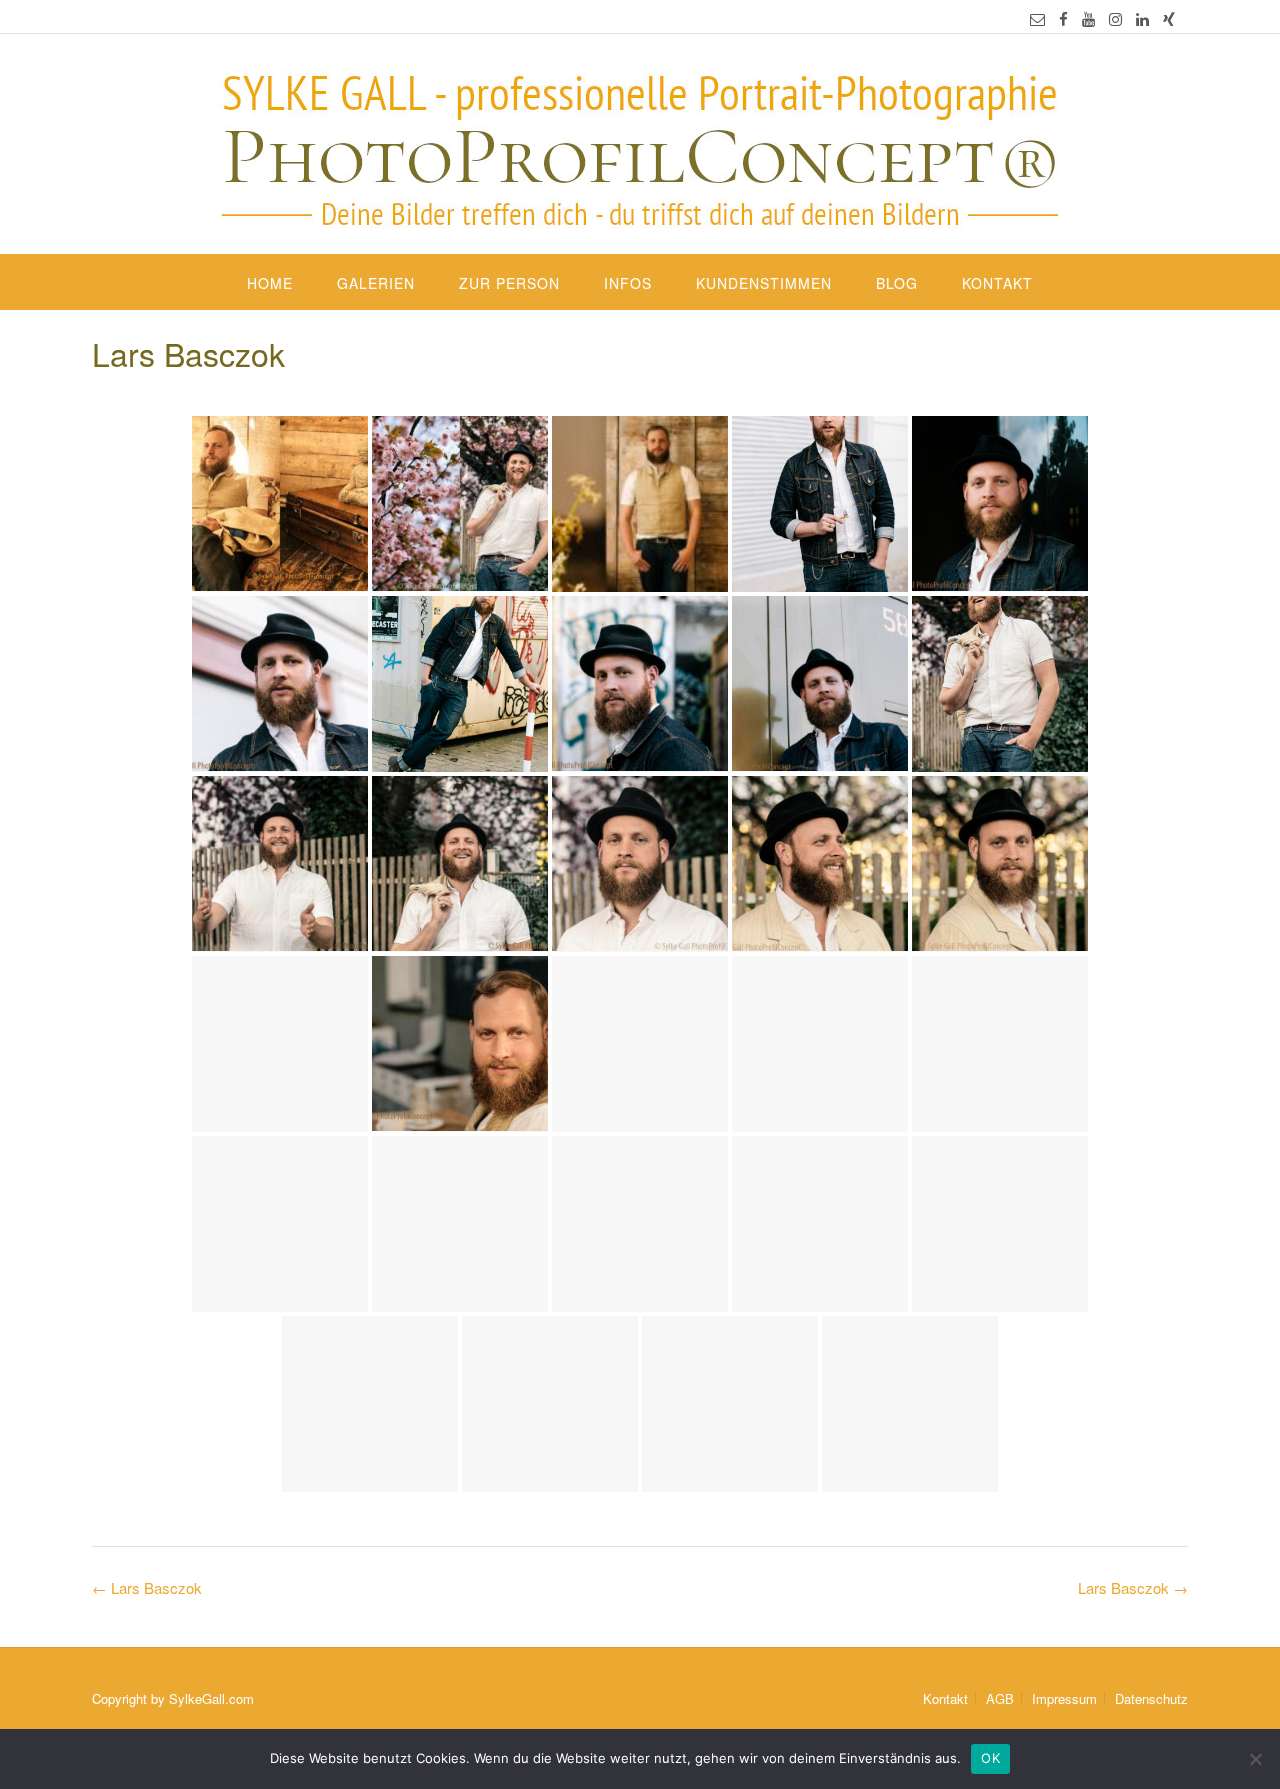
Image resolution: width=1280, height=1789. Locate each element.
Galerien (376, 283)
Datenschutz (1151, 1698)
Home (270, 283)
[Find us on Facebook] (1063, 18)
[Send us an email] (1037, 18)
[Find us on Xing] (1169, 18)
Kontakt (997, 283)
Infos (628, 283)
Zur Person (509, 283)
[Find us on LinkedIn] (1142, 18)
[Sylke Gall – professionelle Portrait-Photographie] (640, 146)
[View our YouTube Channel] (1088, 18)
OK (990, 1758)
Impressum (1064, 1698)
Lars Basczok (1133, 1587)
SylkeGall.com (211, 1698)
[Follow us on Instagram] (1115, 18)
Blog (897, 283)
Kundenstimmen (764, 283)
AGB (1000, 1698)
